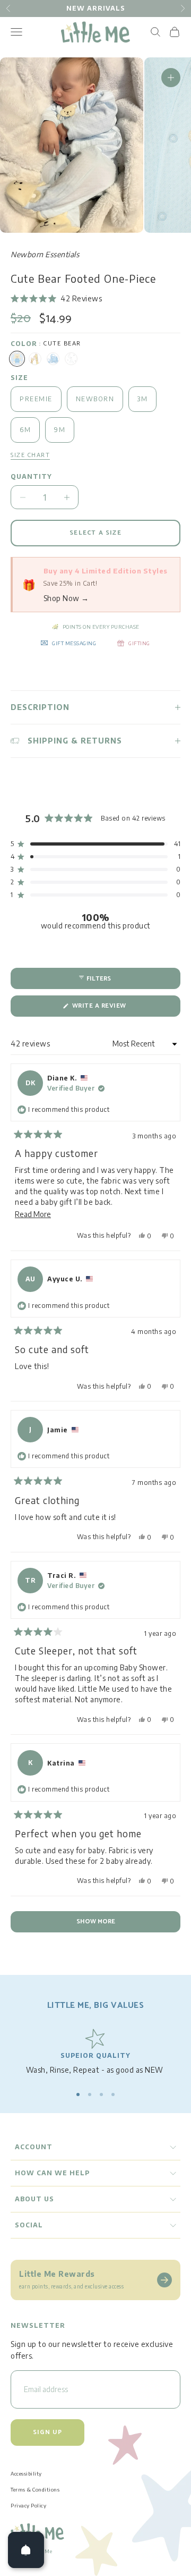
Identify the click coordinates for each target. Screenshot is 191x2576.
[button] (56, 299)
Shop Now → (66, 598)
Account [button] (34, 2147)
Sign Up (47, 2432)
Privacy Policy (28, 2505)
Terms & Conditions (35, 2489)
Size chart (30, 455)
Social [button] (29, 2225)
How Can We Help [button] (52, 2173)
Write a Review (114, 1008)
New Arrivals (96, 8)
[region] (95, 2052)
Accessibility (26, 2473)
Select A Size (95, 533)
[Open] (26, 2550)
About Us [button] (34, 2199)
